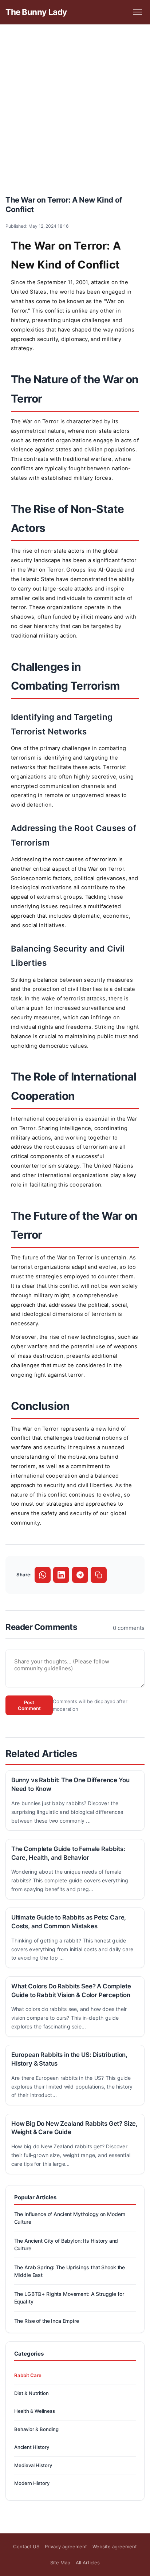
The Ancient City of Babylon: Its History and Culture (66, 2244)
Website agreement (115, 2546)
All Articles (88, 2563)
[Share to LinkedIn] (61, 1575)
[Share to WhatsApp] (43, 1575)
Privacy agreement (66, 2546)
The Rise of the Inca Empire (47, 2321)
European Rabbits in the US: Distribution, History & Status (69, 2059)
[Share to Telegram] (80, 1575)
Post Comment (29, 1705)
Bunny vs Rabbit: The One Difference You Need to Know (70, 1784)
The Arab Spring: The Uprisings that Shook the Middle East (70, 2271)
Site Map (60, 2563)
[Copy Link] (99, 1575)
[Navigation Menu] (137, 12)
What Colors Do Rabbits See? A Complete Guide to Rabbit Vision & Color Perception (71, 1991)
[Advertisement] (75, 109)
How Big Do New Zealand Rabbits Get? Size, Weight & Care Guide (74, 2128)
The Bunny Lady (36, 12)
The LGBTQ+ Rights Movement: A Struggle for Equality (69, 2298)
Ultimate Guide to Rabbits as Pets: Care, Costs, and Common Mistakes (69, 1922)
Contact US (26, 2546)
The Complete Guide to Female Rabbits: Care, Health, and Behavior (68, 1853)
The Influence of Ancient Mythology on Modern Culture (70, 2218)
